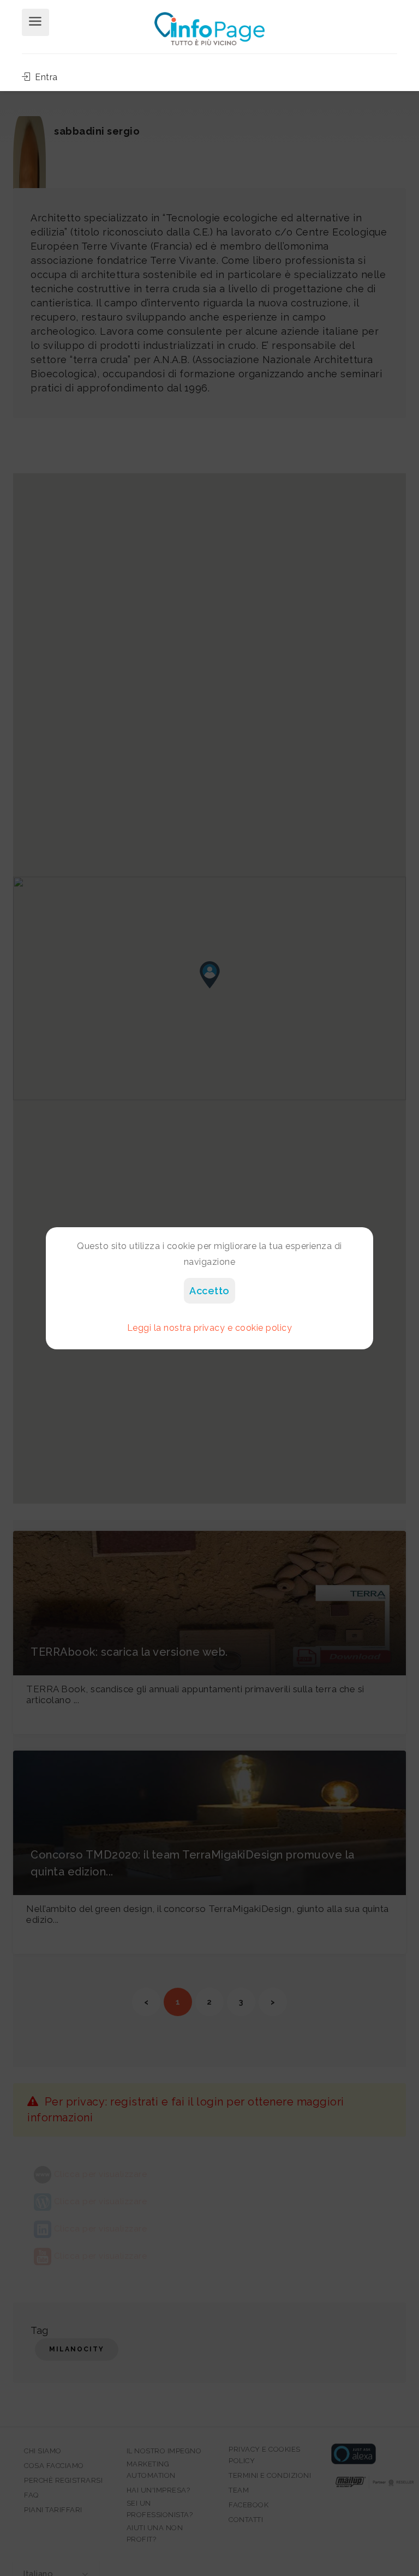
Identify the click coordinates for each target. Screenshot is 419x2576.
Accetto (209, 1291)
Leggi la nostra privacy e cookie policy (210, 1328)
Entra (45, 77)
